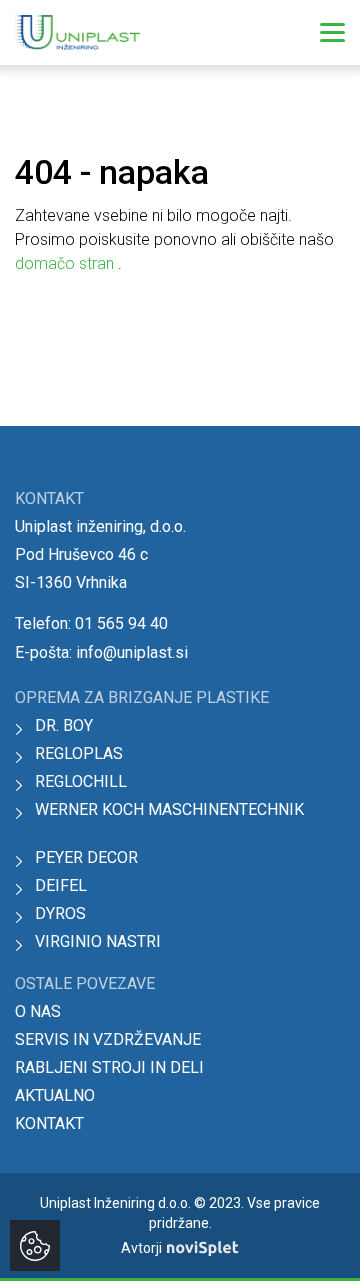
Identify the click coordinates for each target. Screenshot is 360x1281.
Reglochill (81, 781)
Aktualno (55, 1095)
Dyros (60, 913)
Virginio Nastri (98, 941)
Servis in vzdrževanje (108, 1039)
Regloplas (79, 753)
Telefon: (91, 623)
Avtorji (141, 1248)
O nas (38, 1011)
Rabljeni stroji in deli (109, 1067)
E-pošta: (101, 652)
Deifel (61, 885)
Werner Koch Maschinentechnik (169, 809)
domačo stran (66, 263)
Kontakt (49, 1123)
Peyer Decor (86, 857)
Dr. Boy (64, 725)
